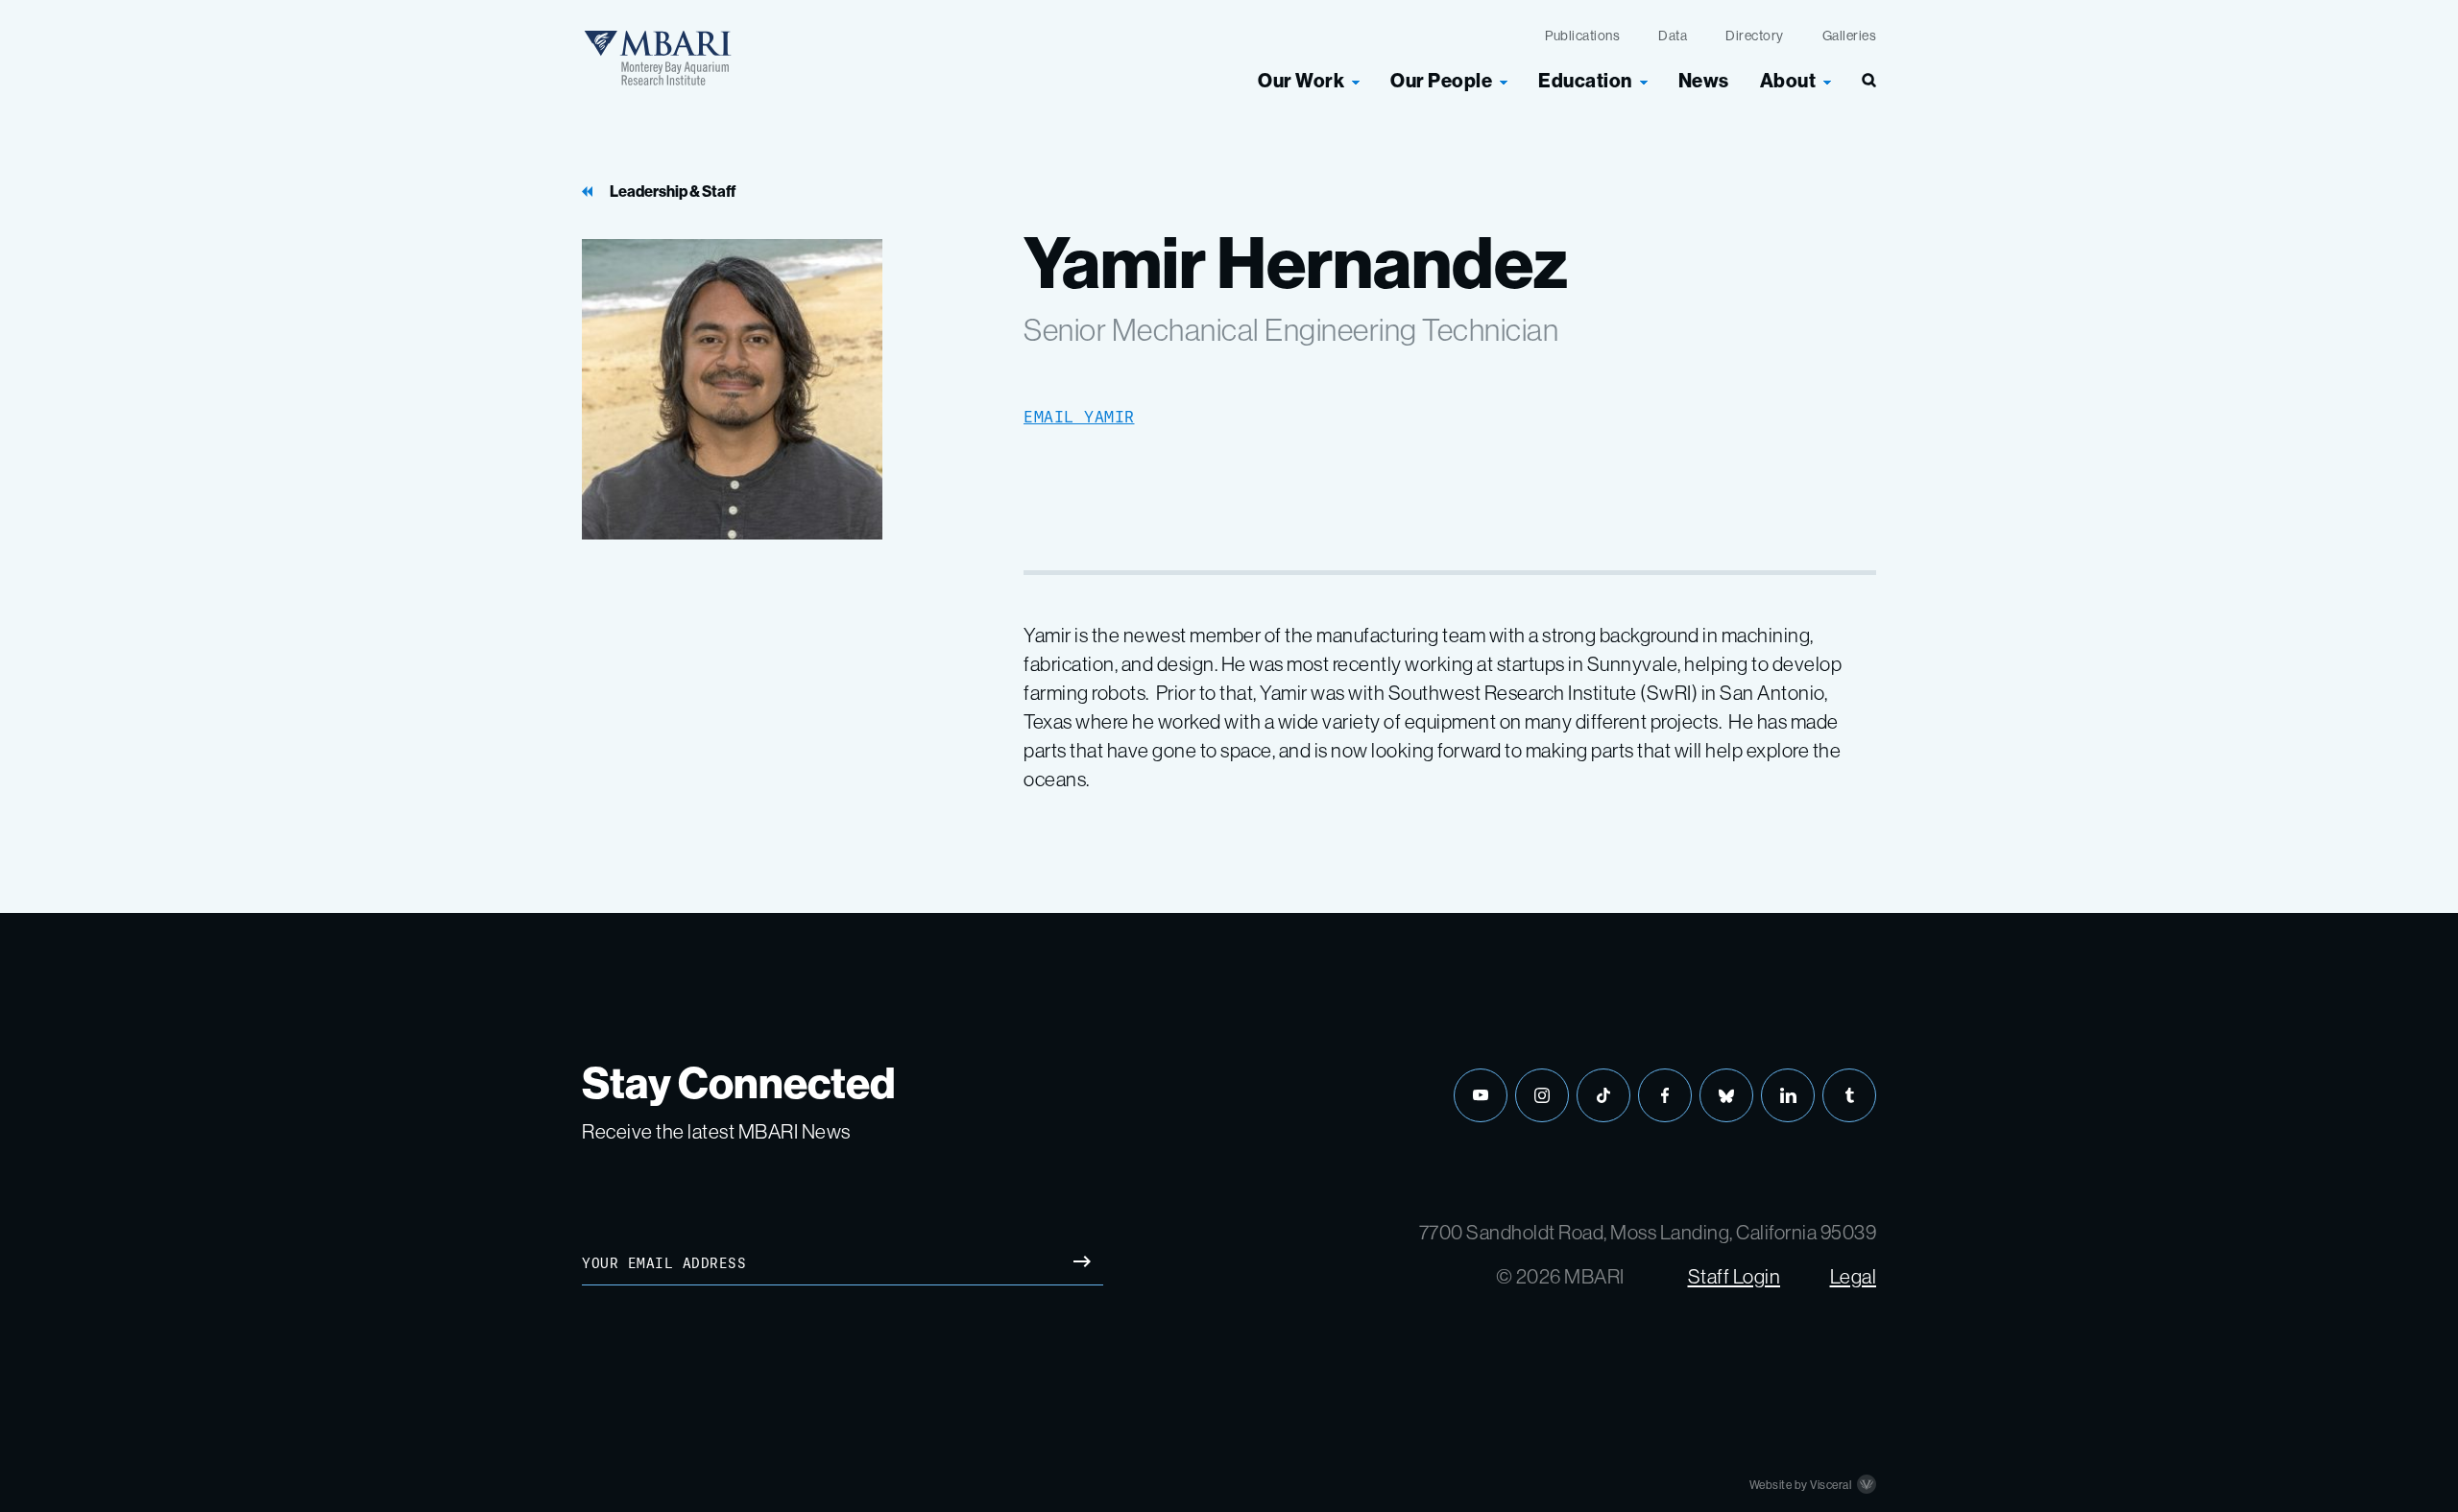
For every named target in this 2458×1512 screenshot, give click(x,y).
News (1704, 81)
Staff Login (1735, 1276)
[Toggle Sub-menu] (1356, 81)
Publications (1582, 36)
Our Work (1301, 81)
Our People (1441, 81)
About (1788, 81)
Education (1585, 81)
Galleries (1850, 36)
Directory (1755, 36)
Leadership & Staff (673, 192)
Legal (1854, 1276)
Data (1673, 36)
